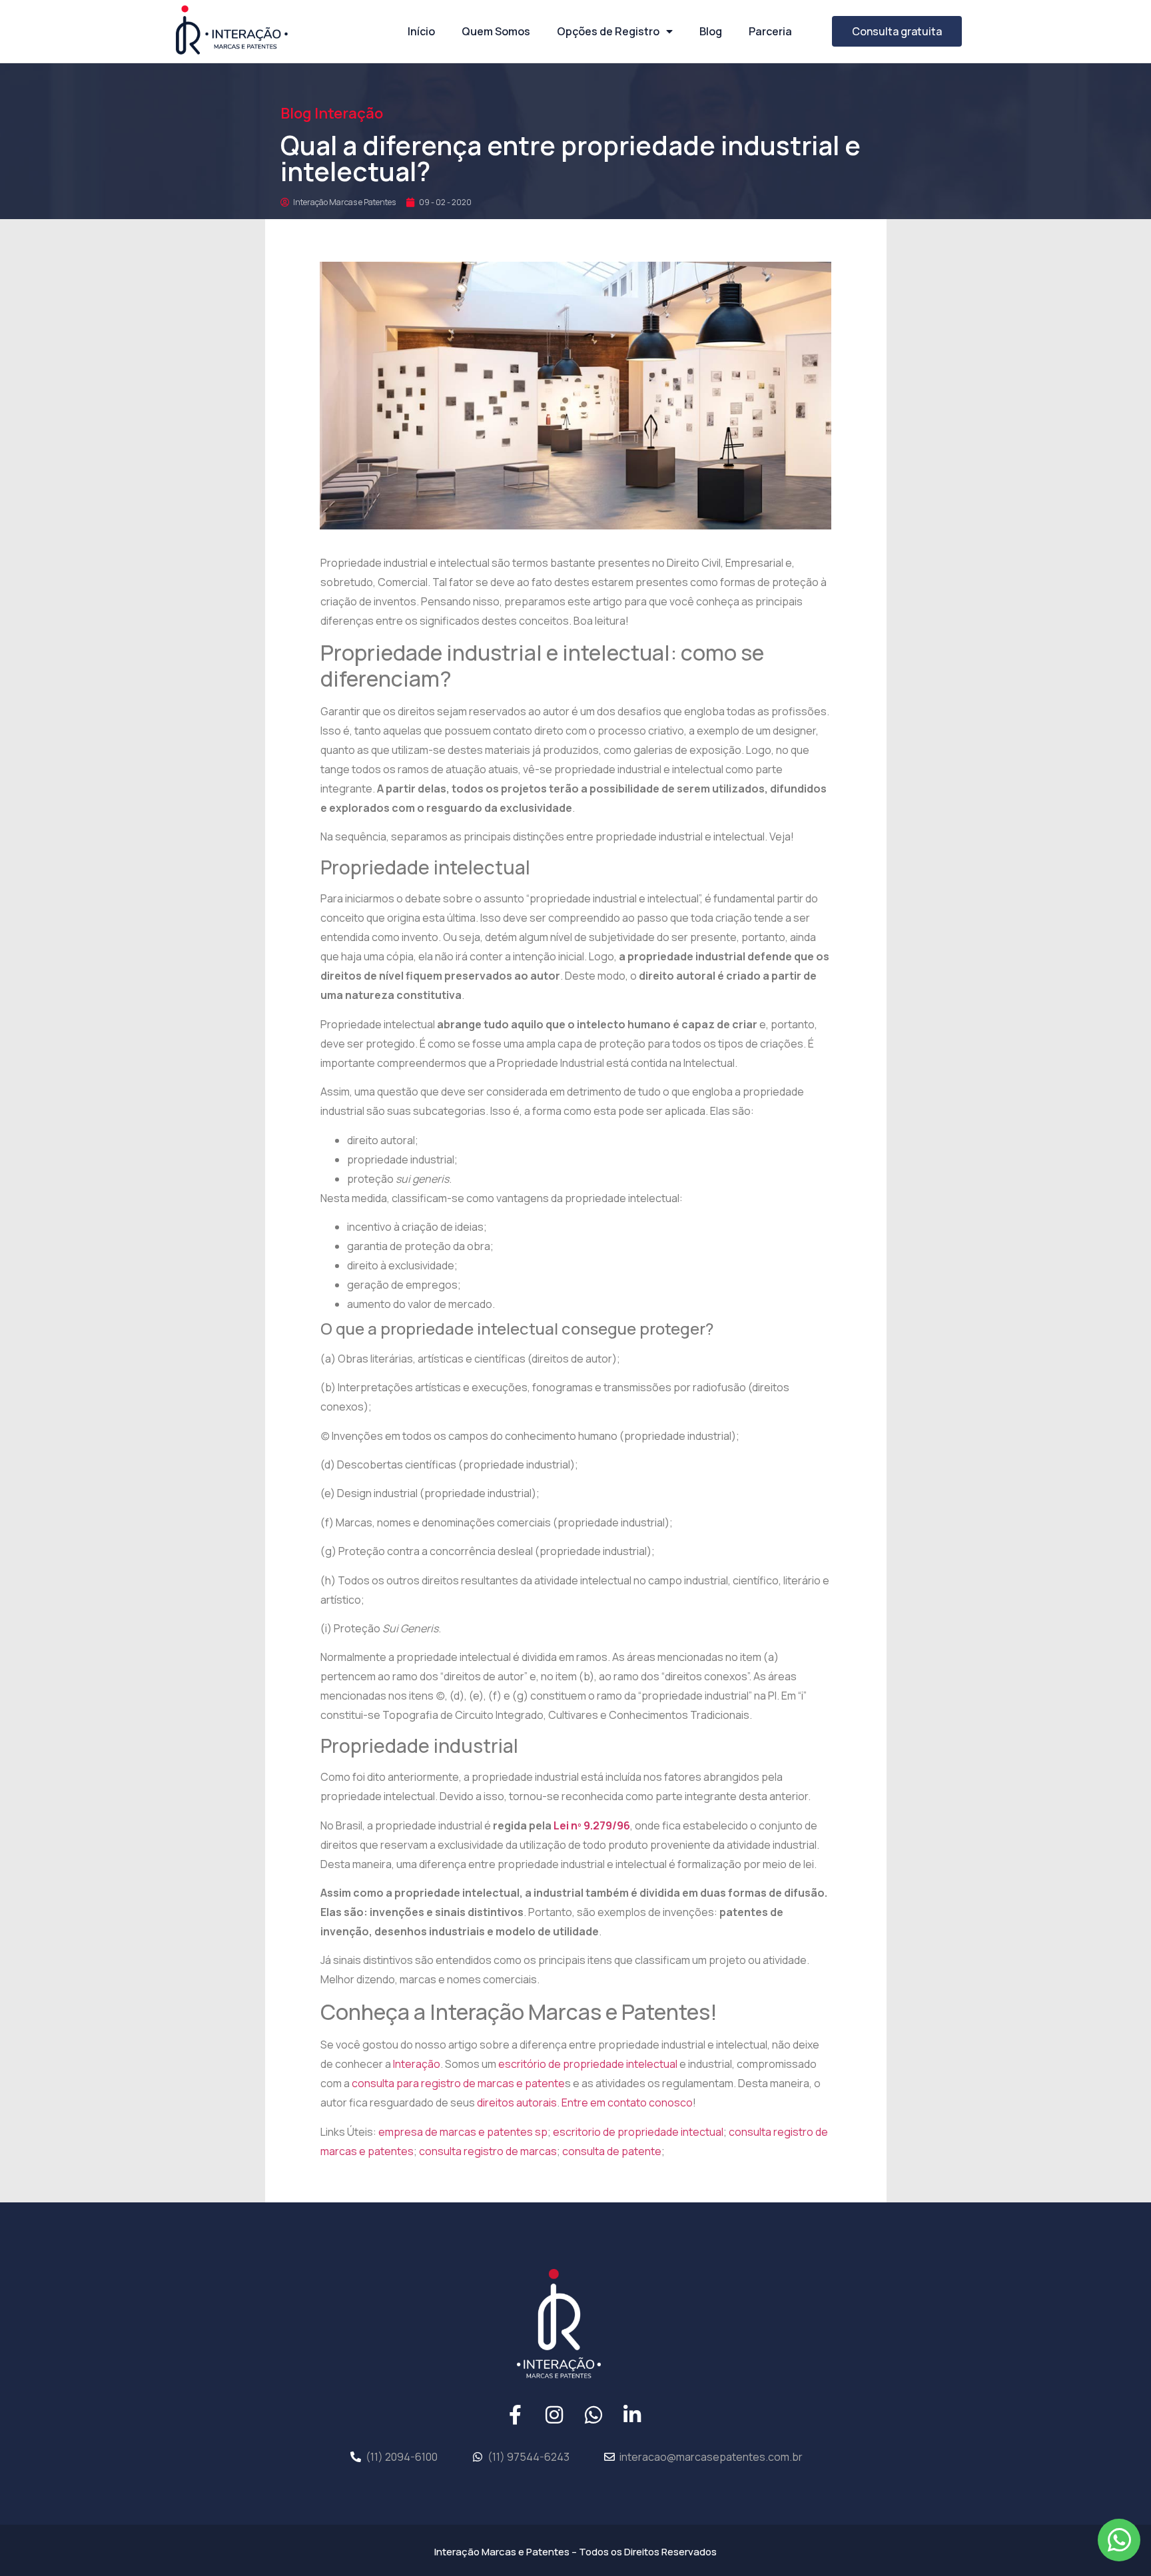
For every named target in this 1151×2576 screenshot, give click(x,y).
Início (421, 31)
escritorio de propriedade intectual (638, 2132)
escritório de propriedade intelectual (588, 2064)
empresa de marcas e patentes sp (463, 2132)
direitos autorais (517, 2102)
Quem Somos (496, 31)
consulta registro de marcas (488, 2151)
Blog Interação (332, 113)
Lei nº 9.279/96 (591, 1825)
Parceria (770, 31)
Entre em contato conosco (627, 2102)
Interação (417, 2064)
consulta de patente (612, 2151)
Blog (711, 31)
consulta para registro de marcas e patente (458, 2083)
